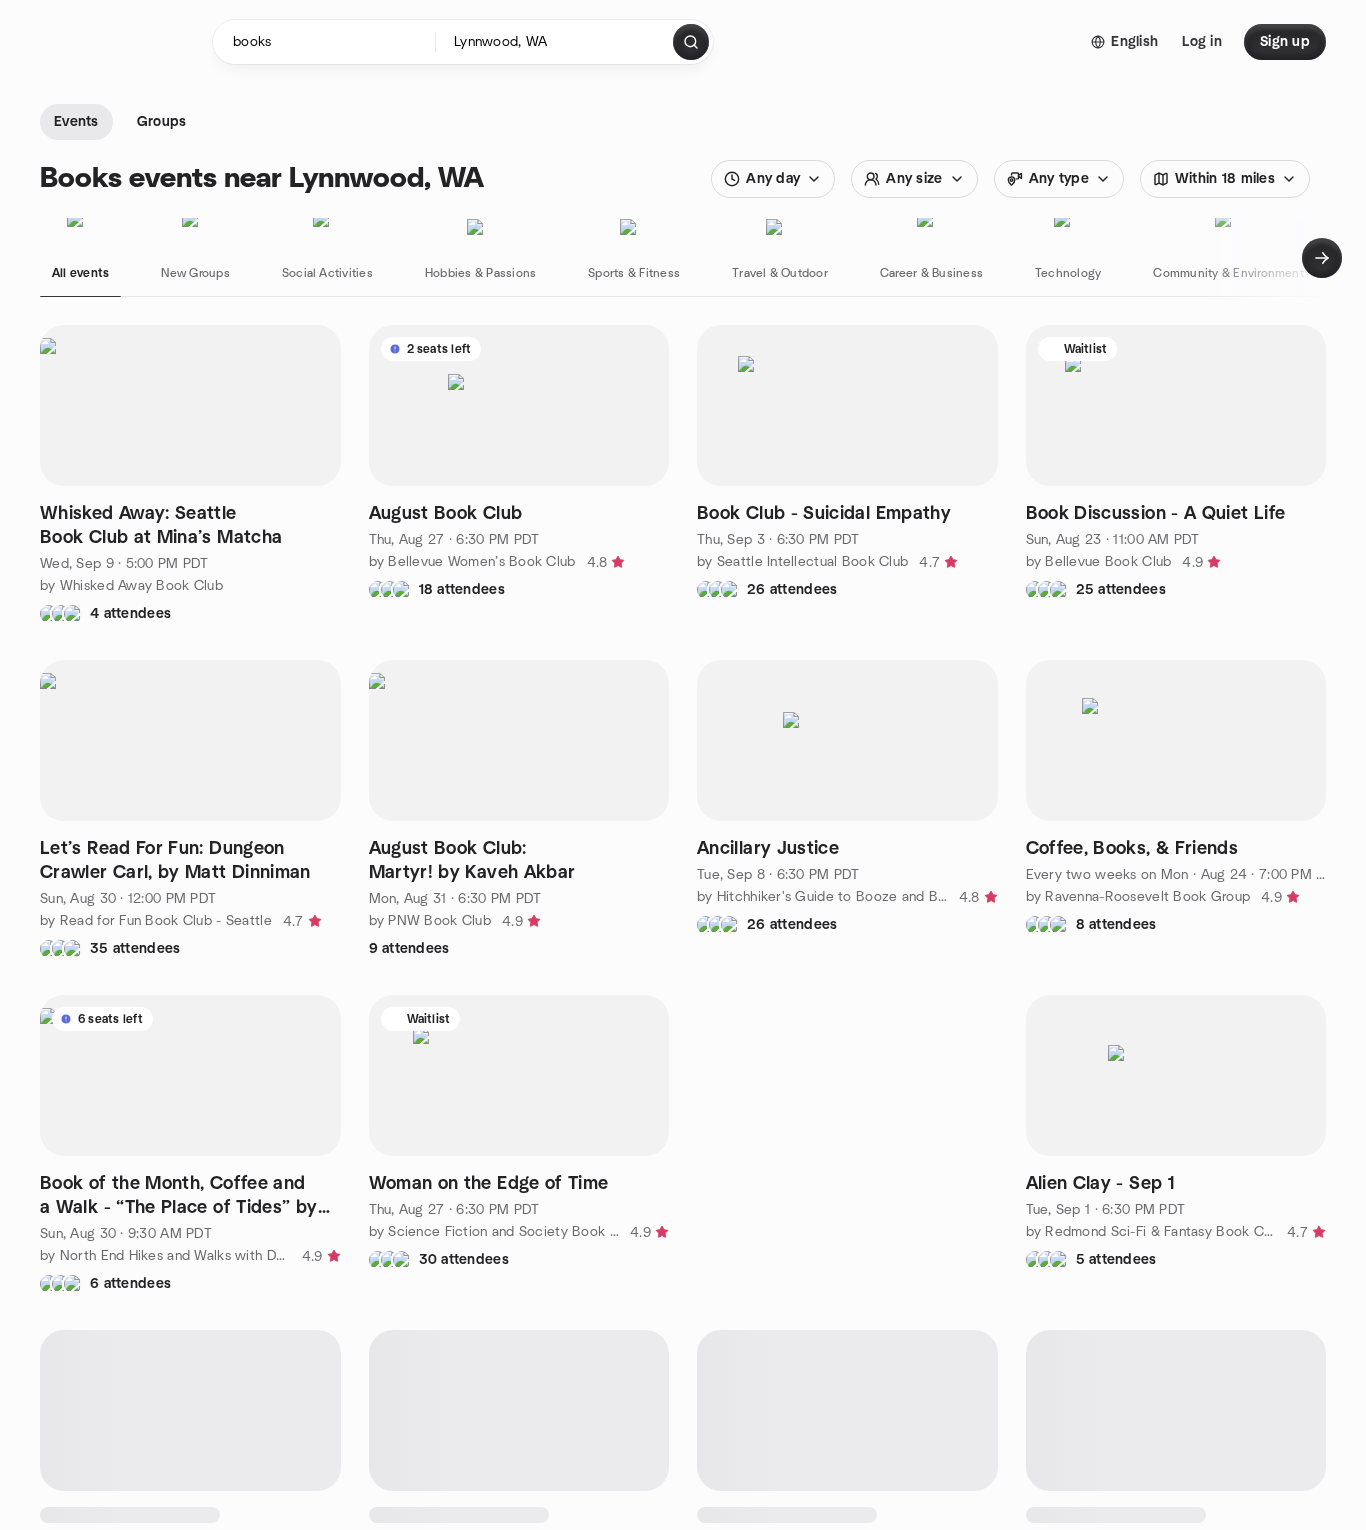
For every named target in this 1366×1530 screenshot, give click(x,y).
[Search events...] (691, 42)
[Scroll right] (1322, 258)
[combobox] (555, 42)
